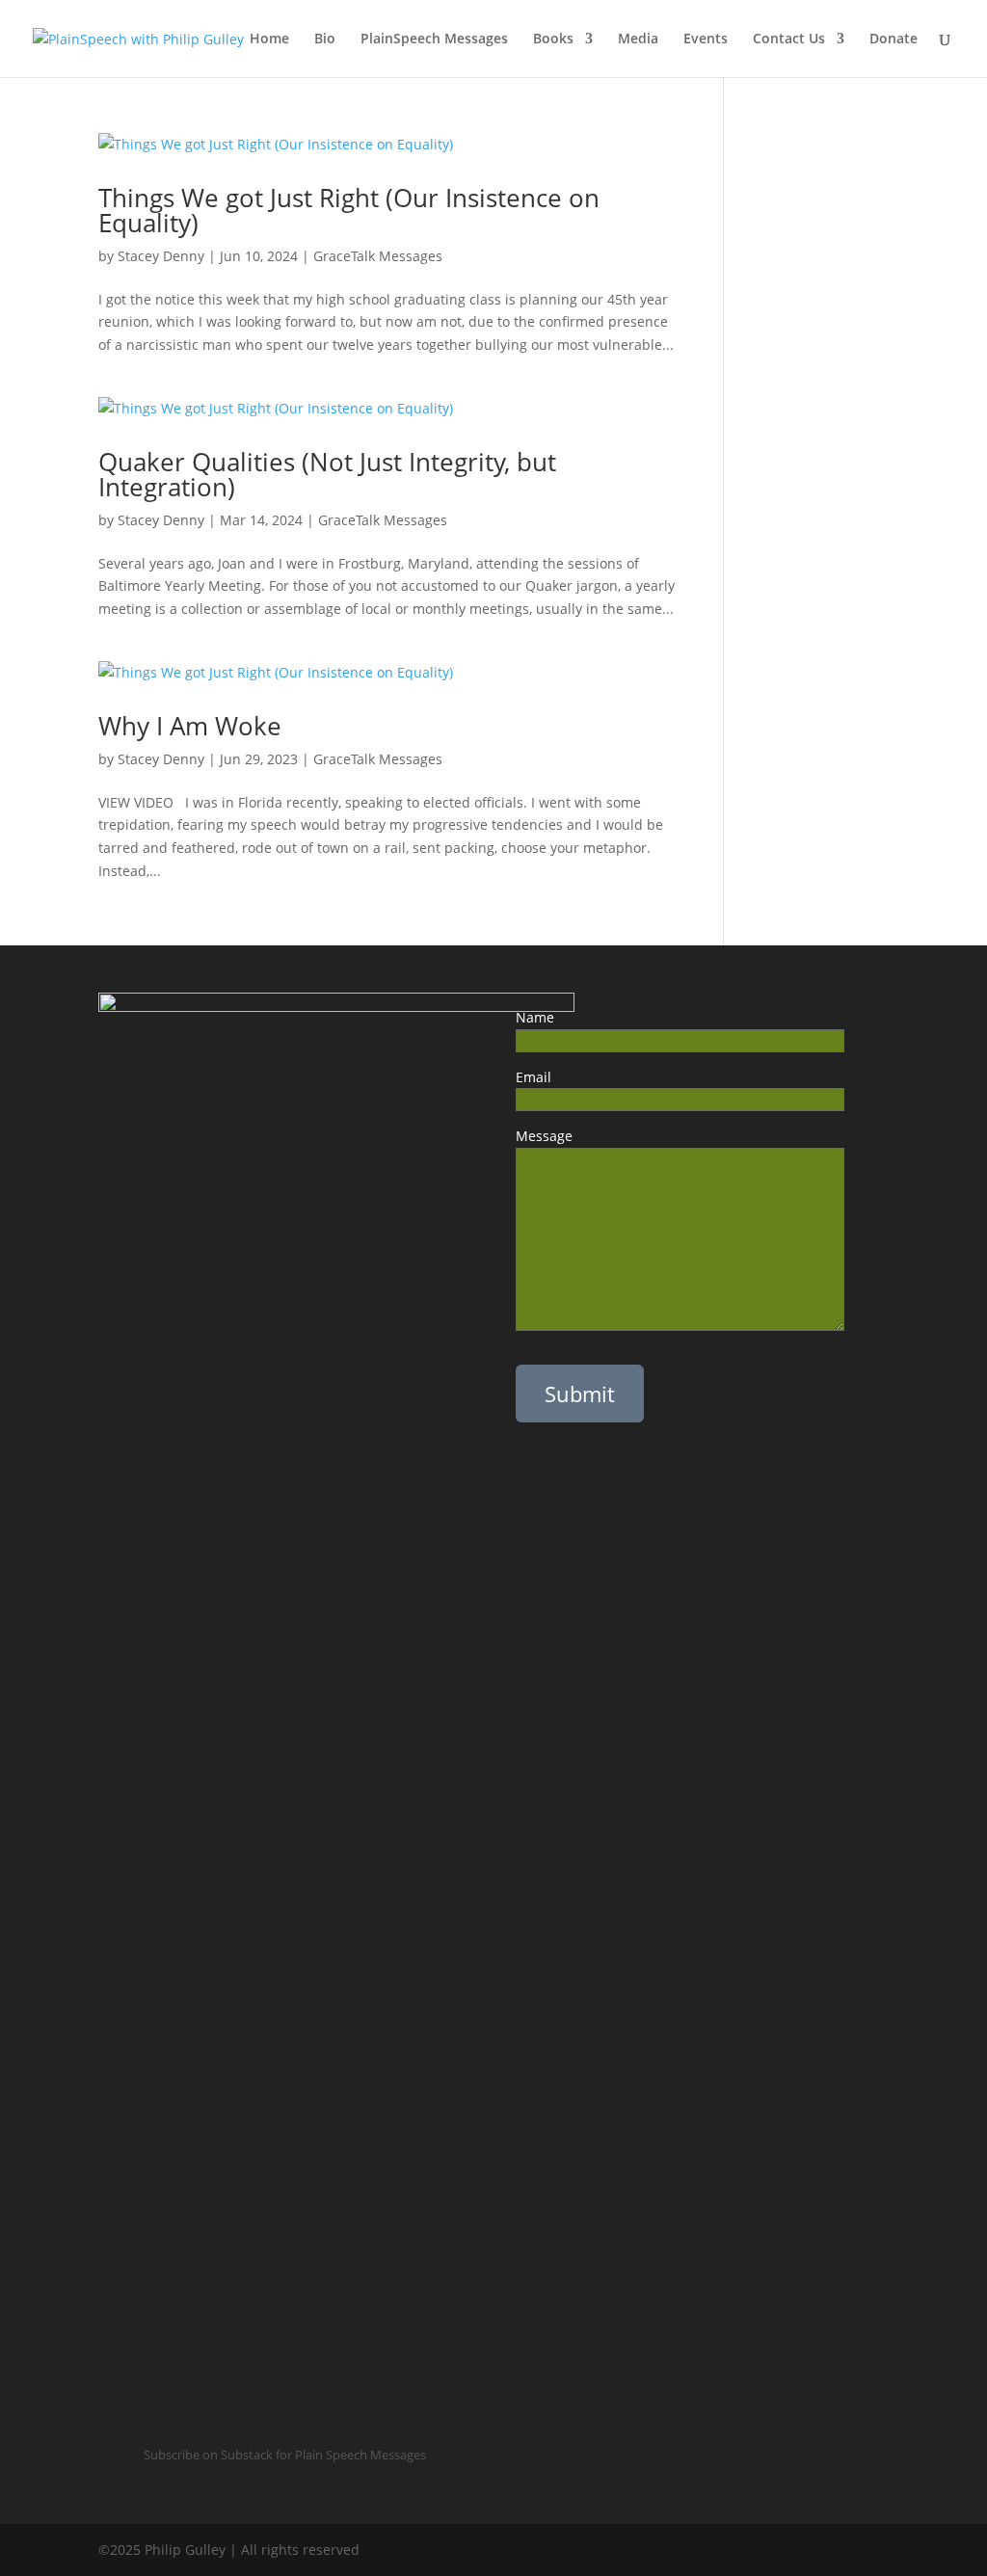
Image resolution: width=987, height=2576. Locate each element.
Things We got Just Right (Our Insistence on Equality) (349, 210)
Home (269, 40)
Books (553, 40)
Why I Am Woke (203, 726)
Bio (325, 40)
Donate (894, 40)
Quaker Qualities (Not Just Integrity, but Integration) (327, 474)
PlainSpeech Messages (434, 40)
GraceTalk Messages (378, 256)
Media (638, 40)
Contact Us (789, 40)
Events (706, 40)
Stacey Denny (161, 256)
